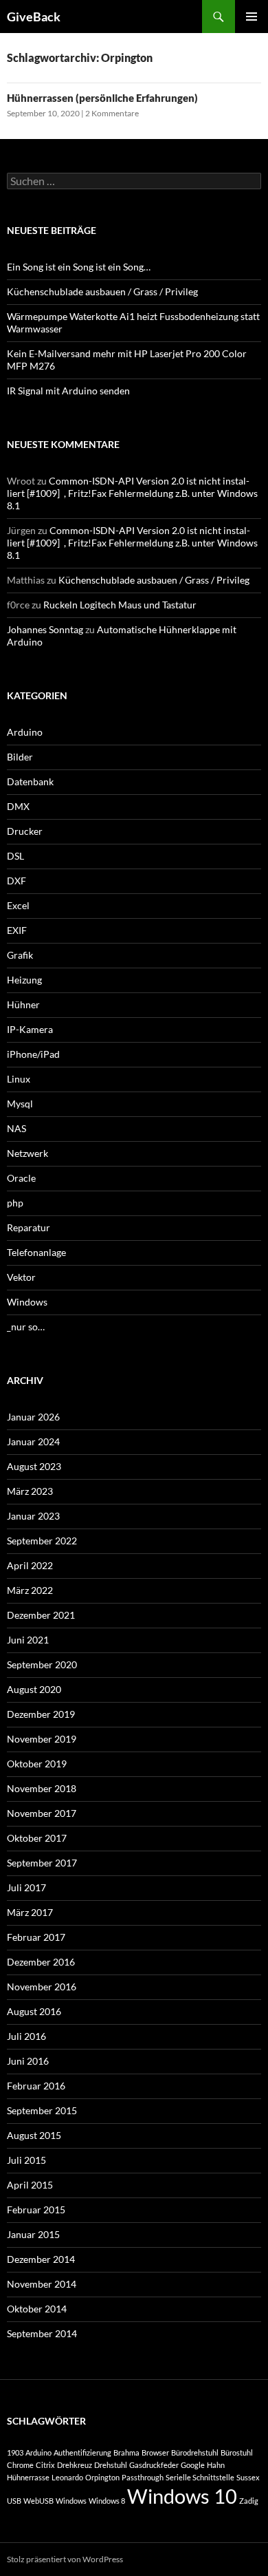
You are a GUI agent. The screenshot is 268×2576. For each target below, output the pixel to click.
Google (193, 2465)
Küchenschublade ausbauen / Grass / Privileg (102, 291)
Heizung (24, 980)
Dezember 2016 (41, 1962)
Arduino (25, 732)
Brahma (126, 2452)
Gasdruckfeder (154, 2465)
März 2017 (30, 1912)
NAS (16, 1128)
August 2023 (34, 1466)
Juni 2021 (28, 1640)
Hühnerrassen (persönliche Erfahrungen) (102, 98)
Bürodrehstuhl (195, 2452)
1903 (15, 2452)
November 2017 (42, 1813)
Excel (18, 905)
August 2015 (34, 2135)
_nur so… (26, 1327)
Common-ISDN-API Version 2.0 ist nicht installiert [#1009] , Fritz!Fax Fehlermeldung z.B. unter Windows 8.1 (132, 493)
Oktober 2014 (37, 2309)
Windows (27, 1302)
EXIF (17, 930)
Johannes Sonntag (45, 629)
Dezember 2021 (41, 1615)
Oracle (21, 1178)
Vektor (21, 1277)
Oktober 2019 (37, 1764)
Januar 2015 (33, 2234)
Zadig (249, 2501)
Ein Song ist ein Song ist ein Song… (79, 267)
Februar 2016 (36, 2086)
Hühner (23, 1004)
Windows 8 (107, 2501)
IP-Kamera (30, 1029)
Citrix (45, 2465)
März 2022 (30, 1590)
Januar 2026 (33, 1417)
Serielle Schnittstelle (200, 2477)
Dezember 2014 (41, 2259)
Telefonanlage (36, 1252)
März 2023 (30, 1491)
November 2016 (42, 1987)
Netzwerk (27, 1153)
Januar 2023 (33, 1516)
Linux (19, 1079)
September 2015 (42, 2110)
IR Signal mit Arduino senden (68, 391)
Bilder (20, 757)
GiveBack (34, 17)
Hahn (216, 2465)
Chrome (20, 2465)
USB (14, 2501)
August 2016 (34, 2011)
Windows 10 (182, 2496)
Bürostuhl (237, 2452)
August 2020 (34, 1689)
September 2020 (42, 1664)
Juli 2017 (26, 1887)
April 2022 (30, 1565)
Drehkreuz (75, 2465)
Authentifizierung (82, 2452)
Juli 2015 (26, 2160)
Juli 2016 (26, 2036)
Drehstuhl (111, 2465)
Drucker (25, 831)
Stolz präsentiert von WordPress (65, 2559)
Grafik (20, 955)
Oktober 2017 (37, 1838)
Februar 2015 (36, 2210)
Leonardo (67, 2477)
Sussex (248, 2477)
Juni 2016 (28, 2061)
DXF (16, 881)
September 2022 (42, 1541)
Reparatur (29, 1227)
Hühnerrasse (28, 2477)
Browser (155, 2452)
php (15, 1203)
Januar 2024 (33, 1441)
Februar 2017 (36, 1937)
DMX (18, 806)
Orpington (102, 2477)
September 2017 (42, 1863)
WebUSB (38, 2501)
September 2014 (42, 2333)
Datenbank (30, 781)
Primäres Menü (252, 17)
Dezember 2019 (41, 1714)
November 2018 (42, 1788)
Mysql (20, 1104)
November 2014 (42, 2284)
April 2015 (30, 2185)
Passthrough (143, 2477)
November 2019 (42, 1739)
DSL (15, 856)
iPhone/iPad (33, 1054)
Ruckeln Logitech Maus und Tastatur (120, 605)
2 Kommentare (112, 113)
